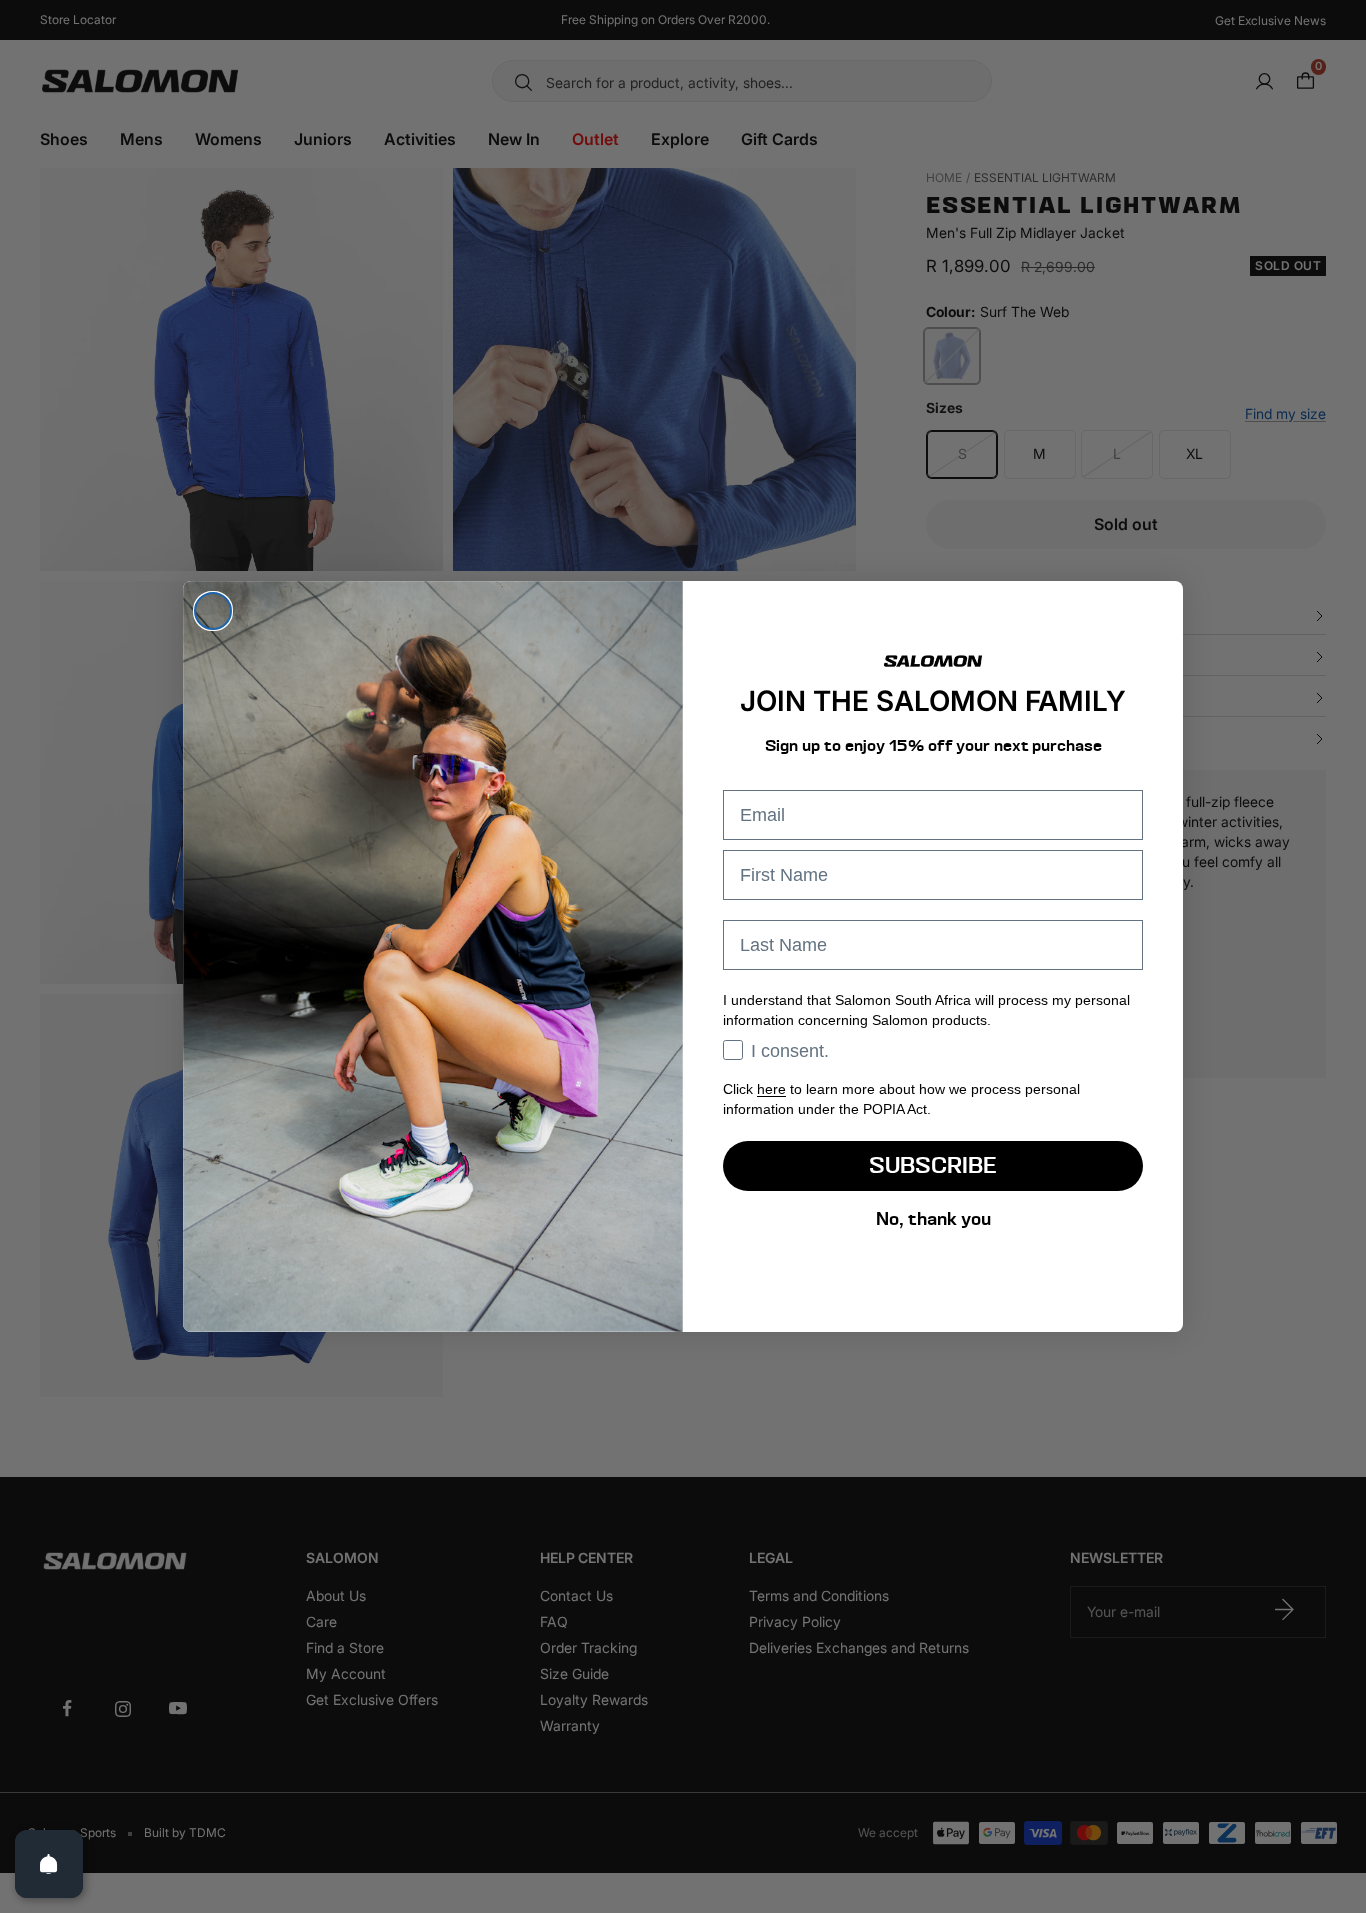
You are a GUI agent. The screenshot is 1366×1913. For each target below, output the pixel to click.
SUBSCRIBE (933, 1165)
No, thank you (933, 1218)
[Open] (49, 1864)
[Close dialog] (213, 611)
